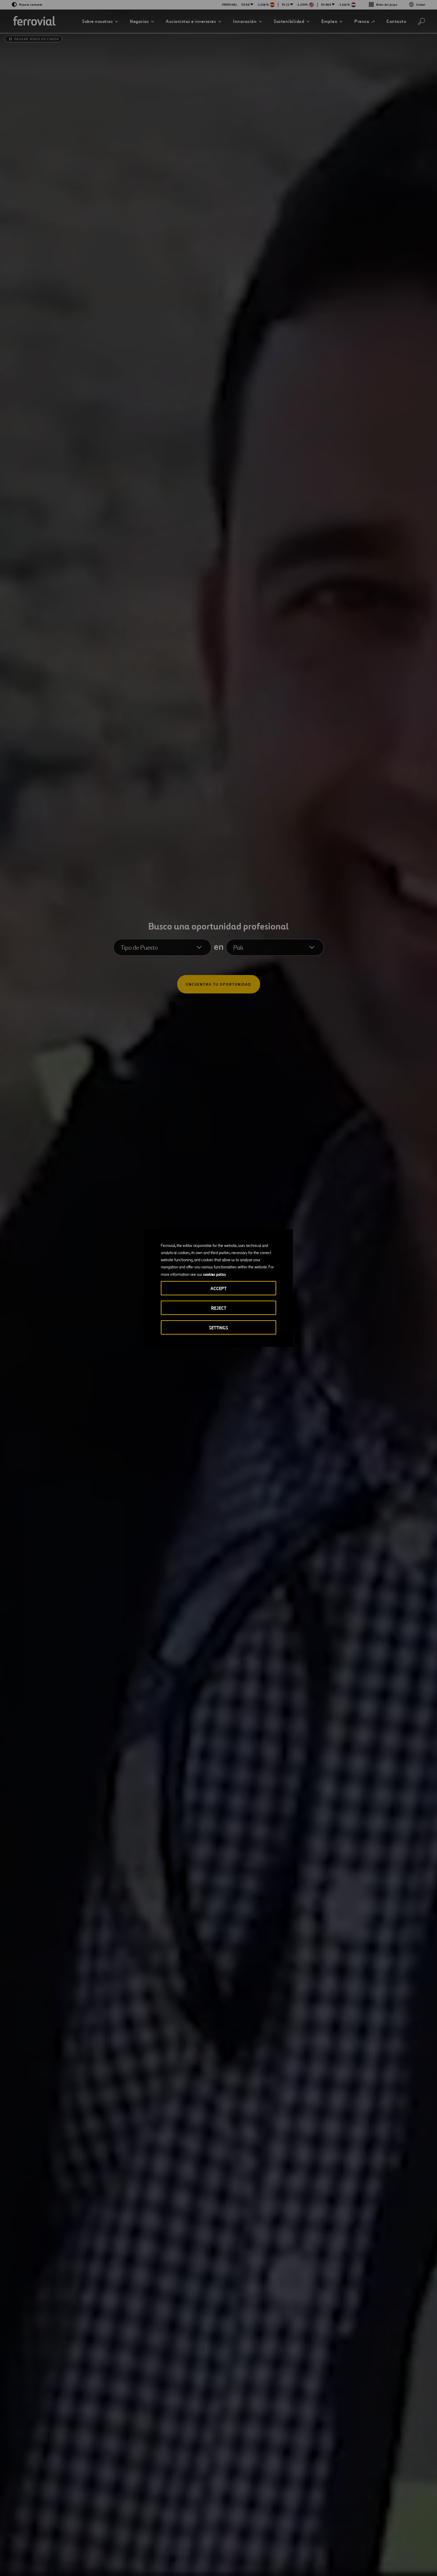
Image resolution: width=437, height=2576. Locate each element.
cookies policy (214, 1274)
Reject (219, 1308)
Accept (218, 1288)
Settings (218, 1328)
